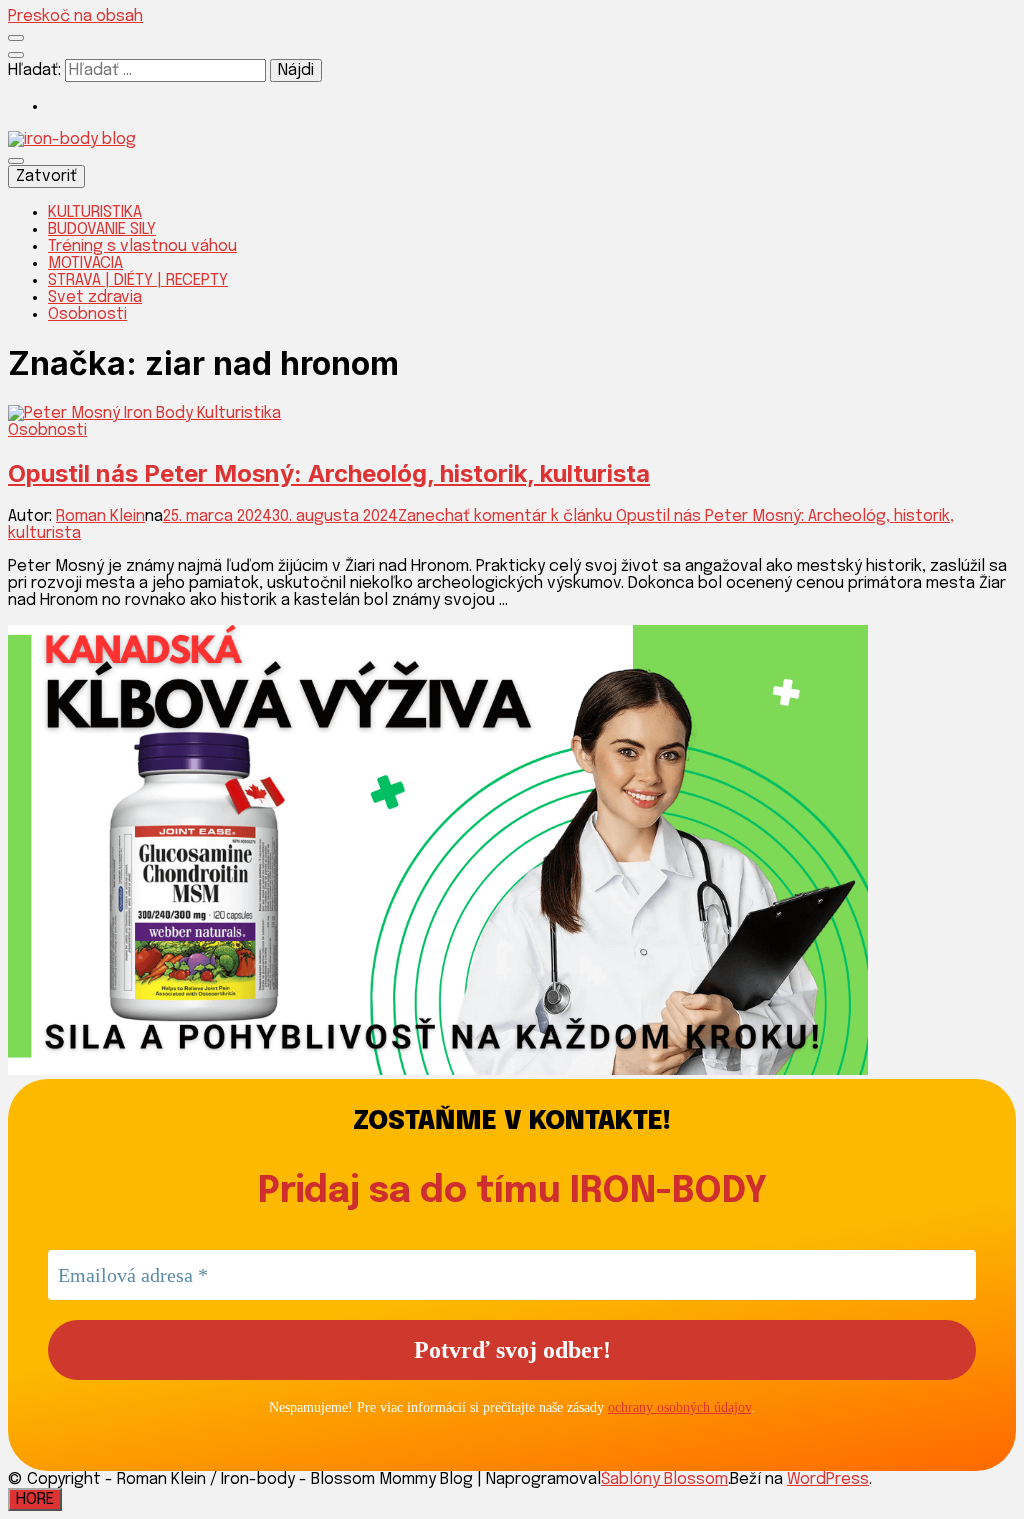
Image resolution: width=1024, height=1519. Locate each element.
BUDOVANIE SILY (102, 229)
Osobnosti (87, 314)
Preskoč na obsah (75, 16)
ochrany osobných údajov (679, 1407)
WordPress (828, 1479)
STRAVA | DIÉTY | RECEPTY (138, 280)
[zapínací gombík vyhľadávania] (16, 55)
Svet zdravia (95, 297)
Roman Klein (100, 516)
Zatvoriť (46, 176)
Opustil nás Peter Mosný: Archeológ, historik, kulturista (329, 473)
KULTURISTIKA (95, 212)
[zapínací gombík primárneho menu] (16, 161)
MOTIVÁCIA (85, 263)
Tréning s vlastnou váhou (142, 246)
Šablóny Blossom (664, 1479)
